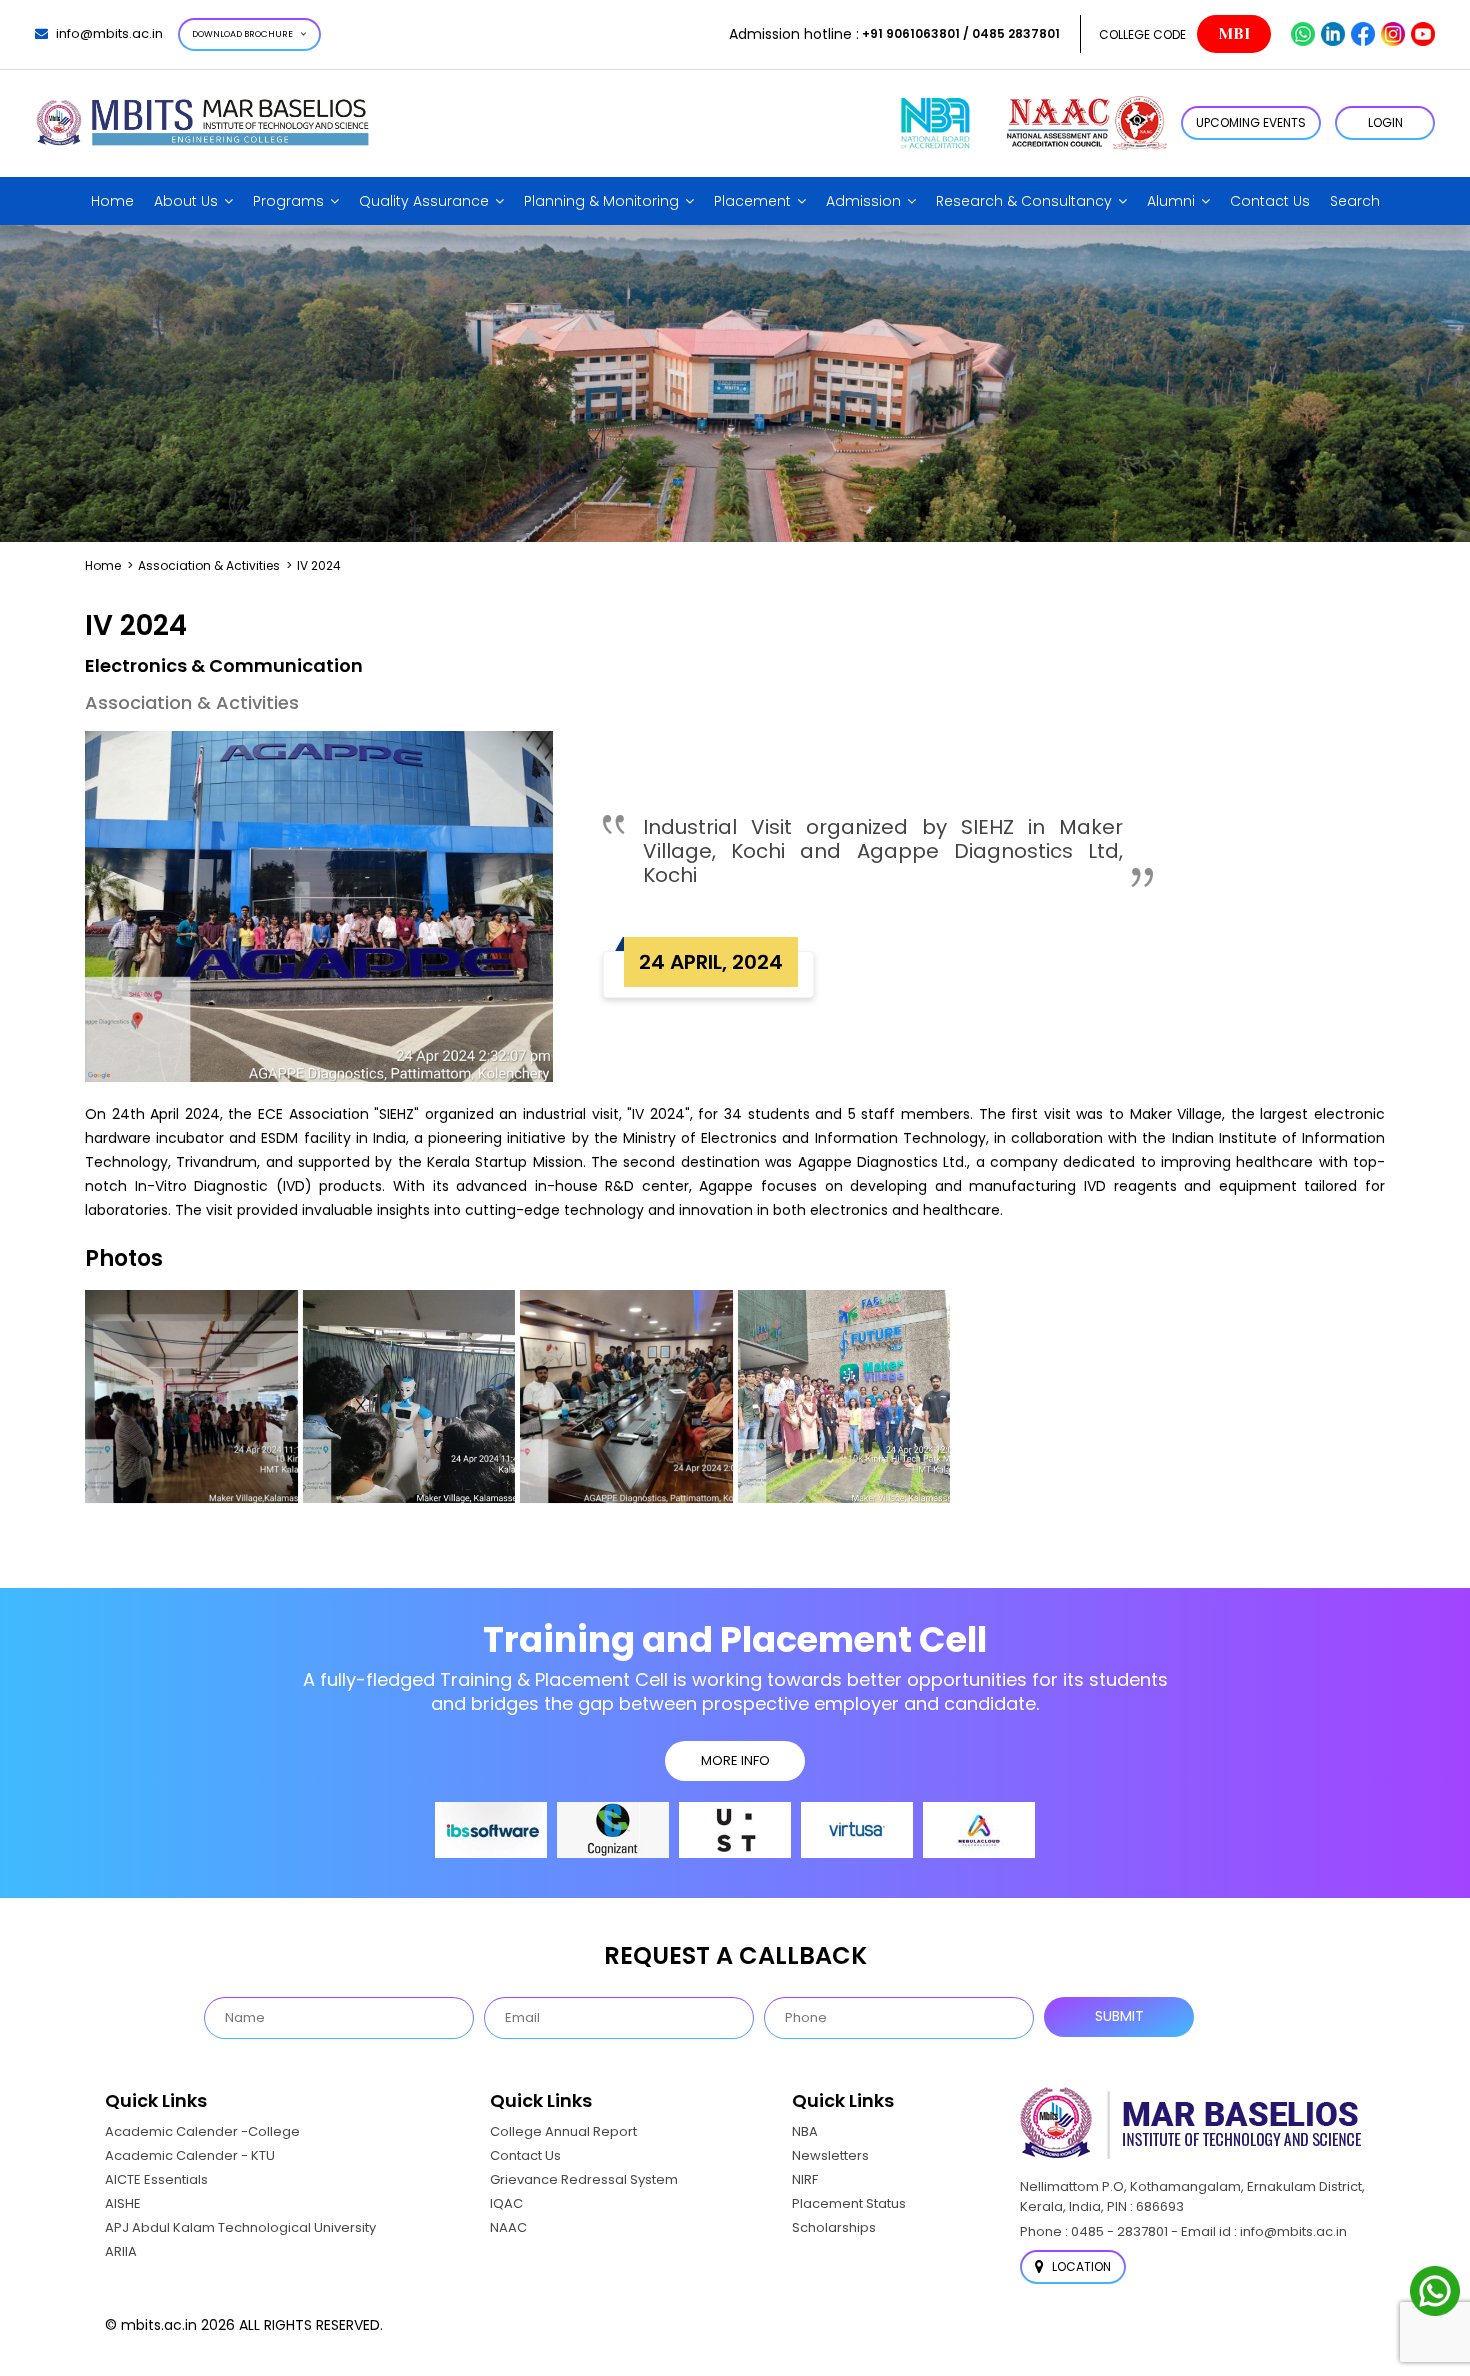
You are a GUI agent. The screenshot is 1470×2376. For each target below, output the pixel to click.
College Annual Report (563, 2131)
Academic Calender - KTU (190, 2155)
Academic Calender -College (202, 2131)
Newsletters (830, 2155)
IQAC (506, 2203)
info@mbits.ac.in (109, 33)
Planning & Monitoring (601, 201)
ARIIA (121, 2251)
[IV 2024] (844, 1396)
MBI (1234, 34)
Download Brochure (242, 34)
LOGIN (1385, 122)
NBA (805, 2131)
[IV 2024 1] (191, 1396)
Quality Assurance (424, 201)
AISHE (123, 2203)
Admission (863, 201)
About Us (186, 201)
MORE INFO (735, 1760)
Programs (288, 201)
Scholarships (834, 2227)
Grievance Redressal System (584, 2179)
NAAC (508, 2227)
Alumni (1171, 201)
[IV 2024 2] (409, 1396)
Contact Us (1270, 201)
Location (1080, 2266)
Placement (752, 201)
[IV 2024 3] (626, 1396)
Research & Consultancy (1024, 201)
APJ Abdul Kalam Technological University (240, 2227)
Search (1355, 201)
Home (112, 201)
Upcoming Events (1251, 122)
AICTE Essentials (156, 2179)
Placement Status (849, 2203)
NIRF (805, 2179)
